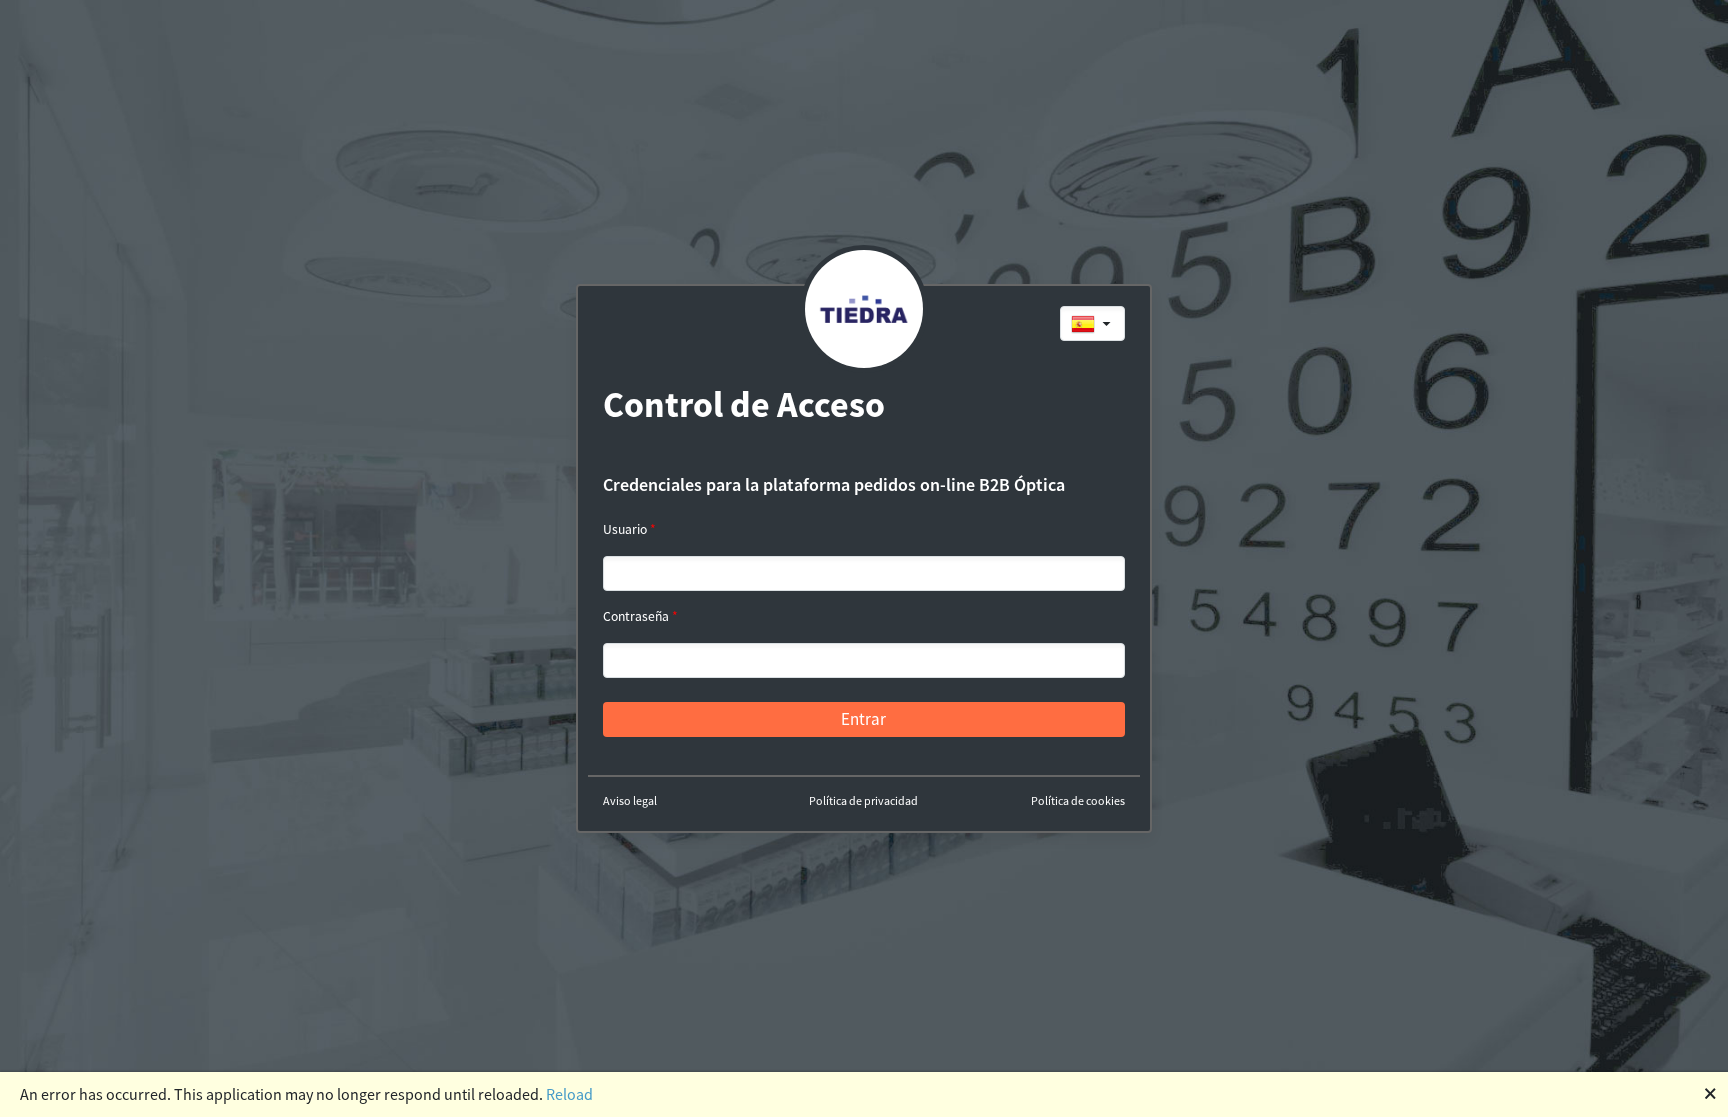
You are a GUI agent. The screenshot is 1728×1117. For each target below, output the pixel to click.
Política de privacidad (863, 800)
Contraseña (636, 616)
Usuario (625, 529)
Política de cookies (1078, 800)
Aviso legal (630, 800)
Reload (569, 1094)
